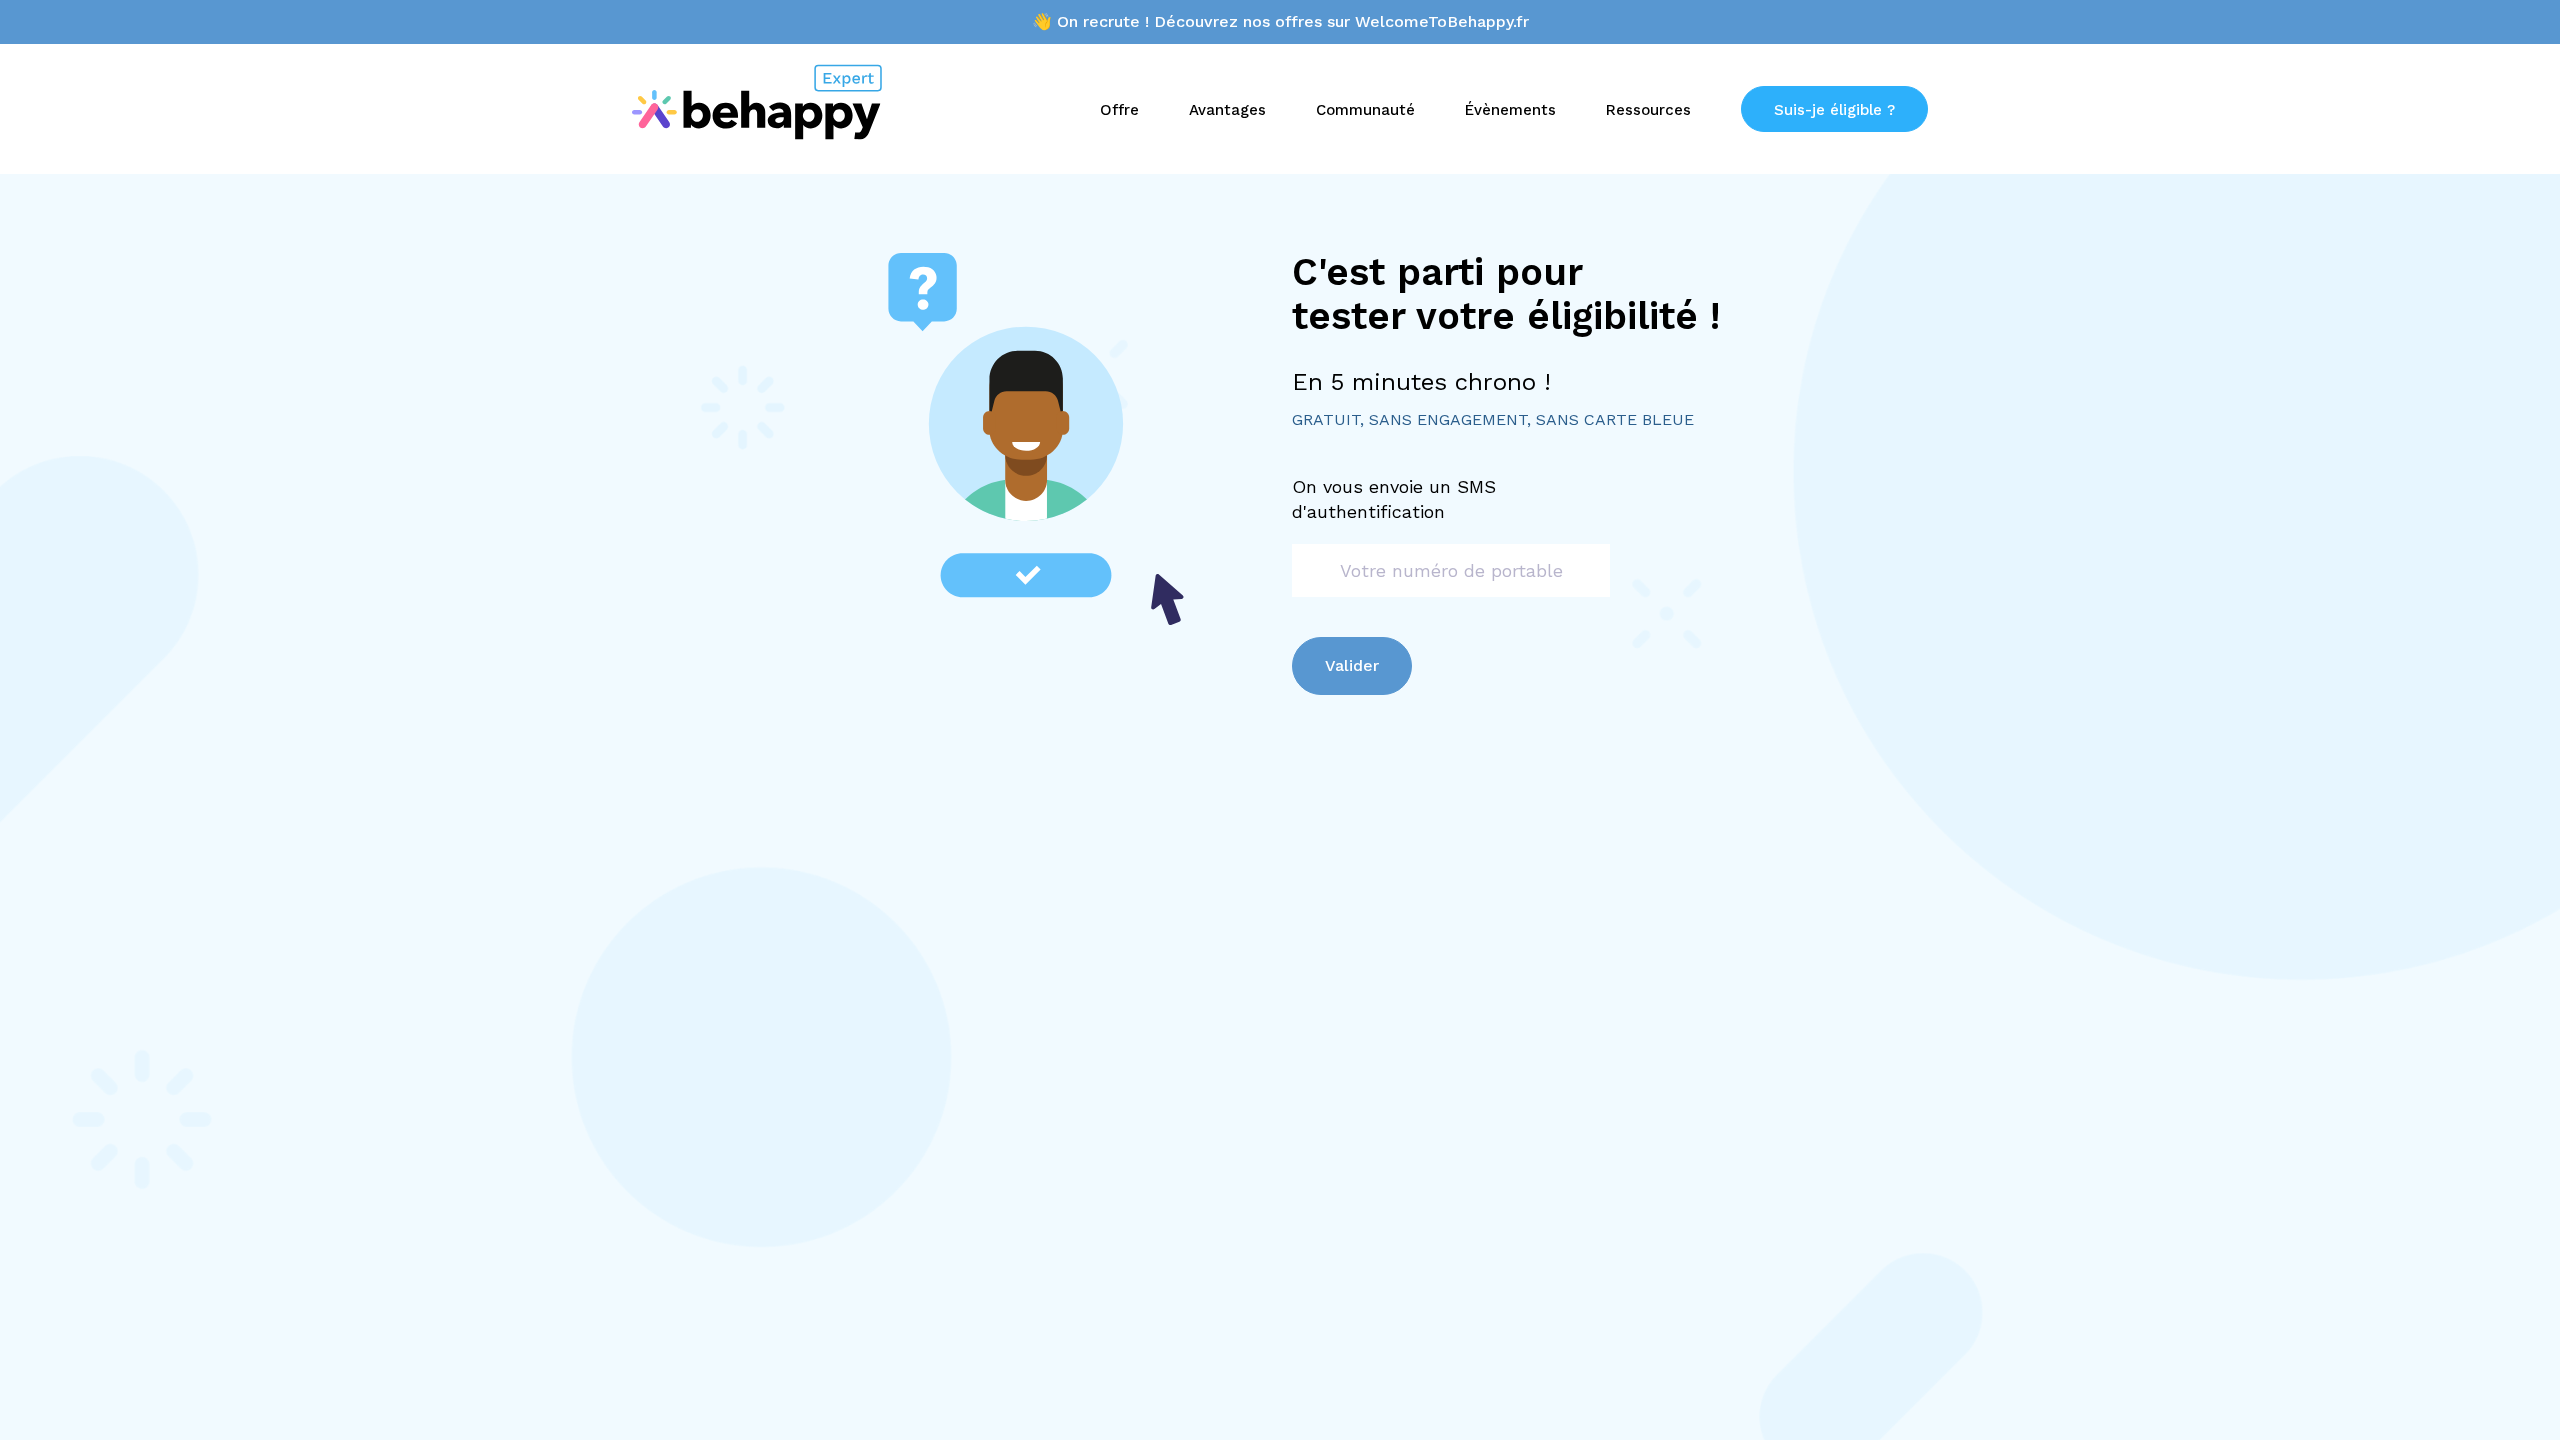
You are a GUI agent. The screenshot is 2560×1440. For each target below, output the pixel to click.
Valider (1352, 665)
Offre (1119, 110)
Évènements (1510, 110)
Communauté (1365, 110)
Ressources (1648, 110)
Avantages (1227, 110)
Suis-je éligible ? (1834, 110)
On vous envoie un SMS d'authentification (1394, 499)
